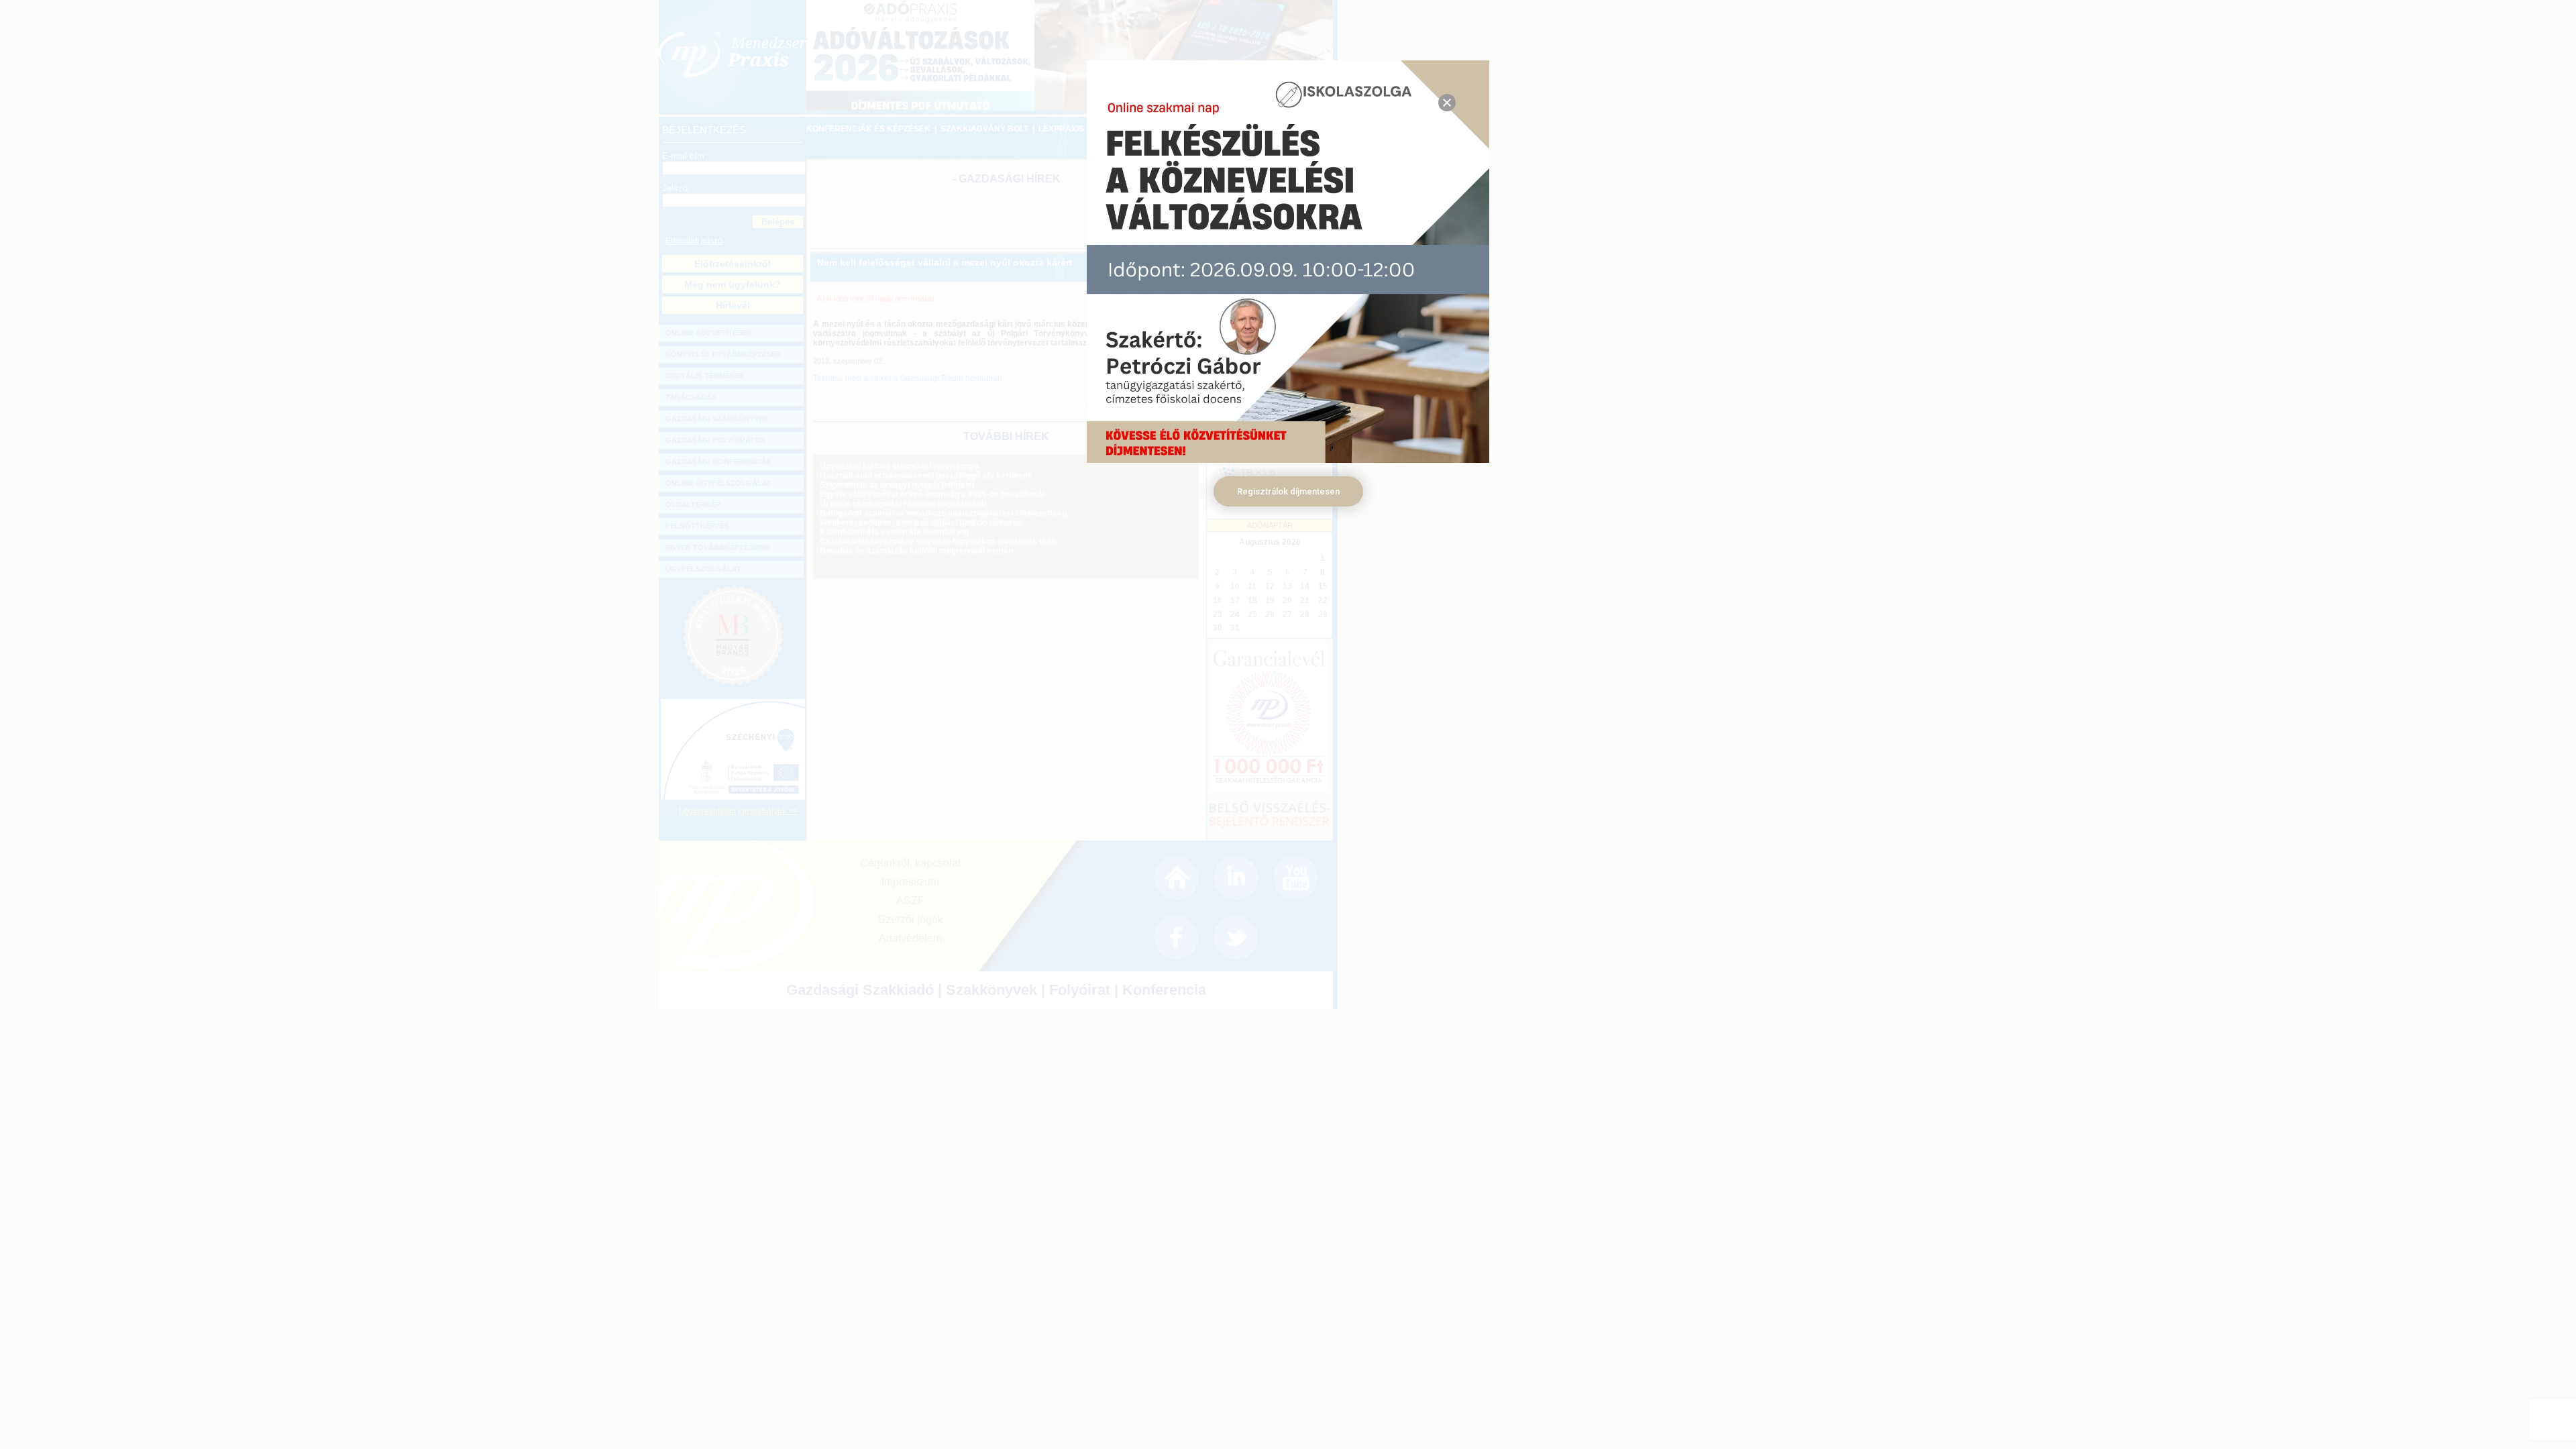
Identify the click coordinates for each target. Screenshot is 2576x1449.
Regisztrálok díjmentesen (1288, 491)
